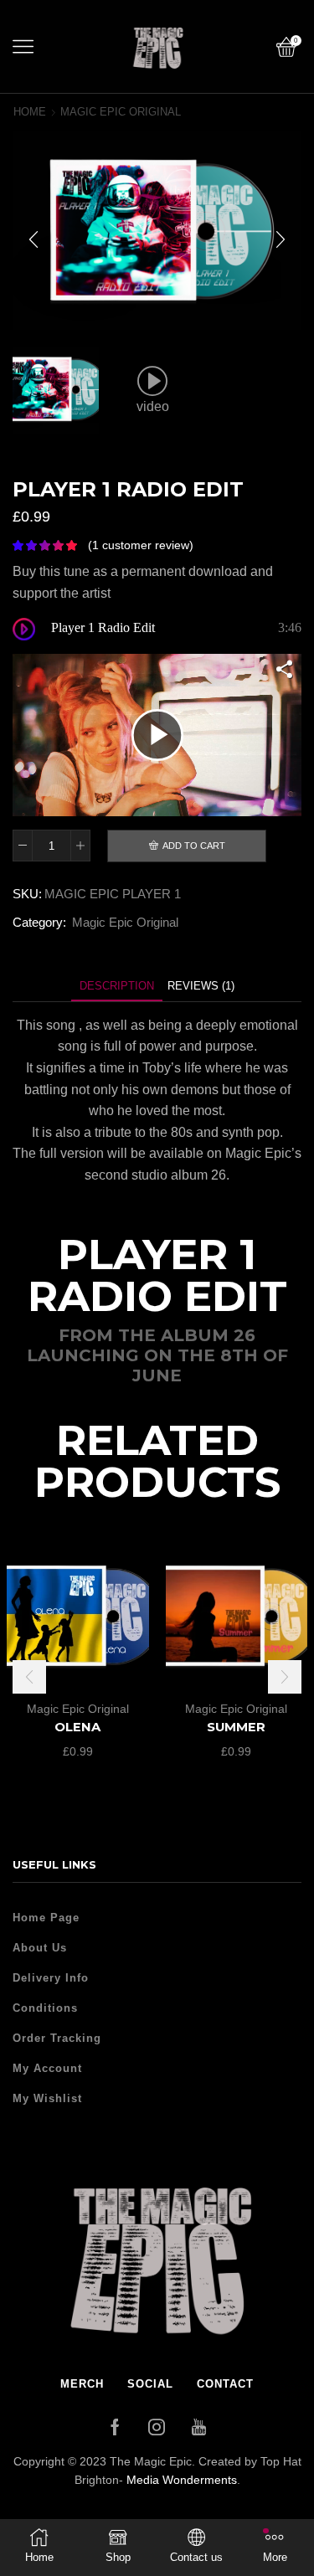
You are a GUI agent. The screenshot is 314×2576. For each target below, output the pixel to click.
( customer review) (141, 545)
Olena (77, 1727)
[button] (33, 239)
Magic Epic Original (121, 112)
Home (30, 112)
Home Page (46, 1918)
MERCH (82, 2384)
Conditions (45, 2008)
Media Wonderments (182, 2480)
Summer (236, 1727)
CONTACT (225, 2384)
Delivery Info (51, 1978)
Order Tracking (57, 2038)
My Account (47, 2068)
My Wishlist (47, 2098)
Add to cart (194, 846)
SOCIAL (150, 2384)
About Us (40, 1948)
